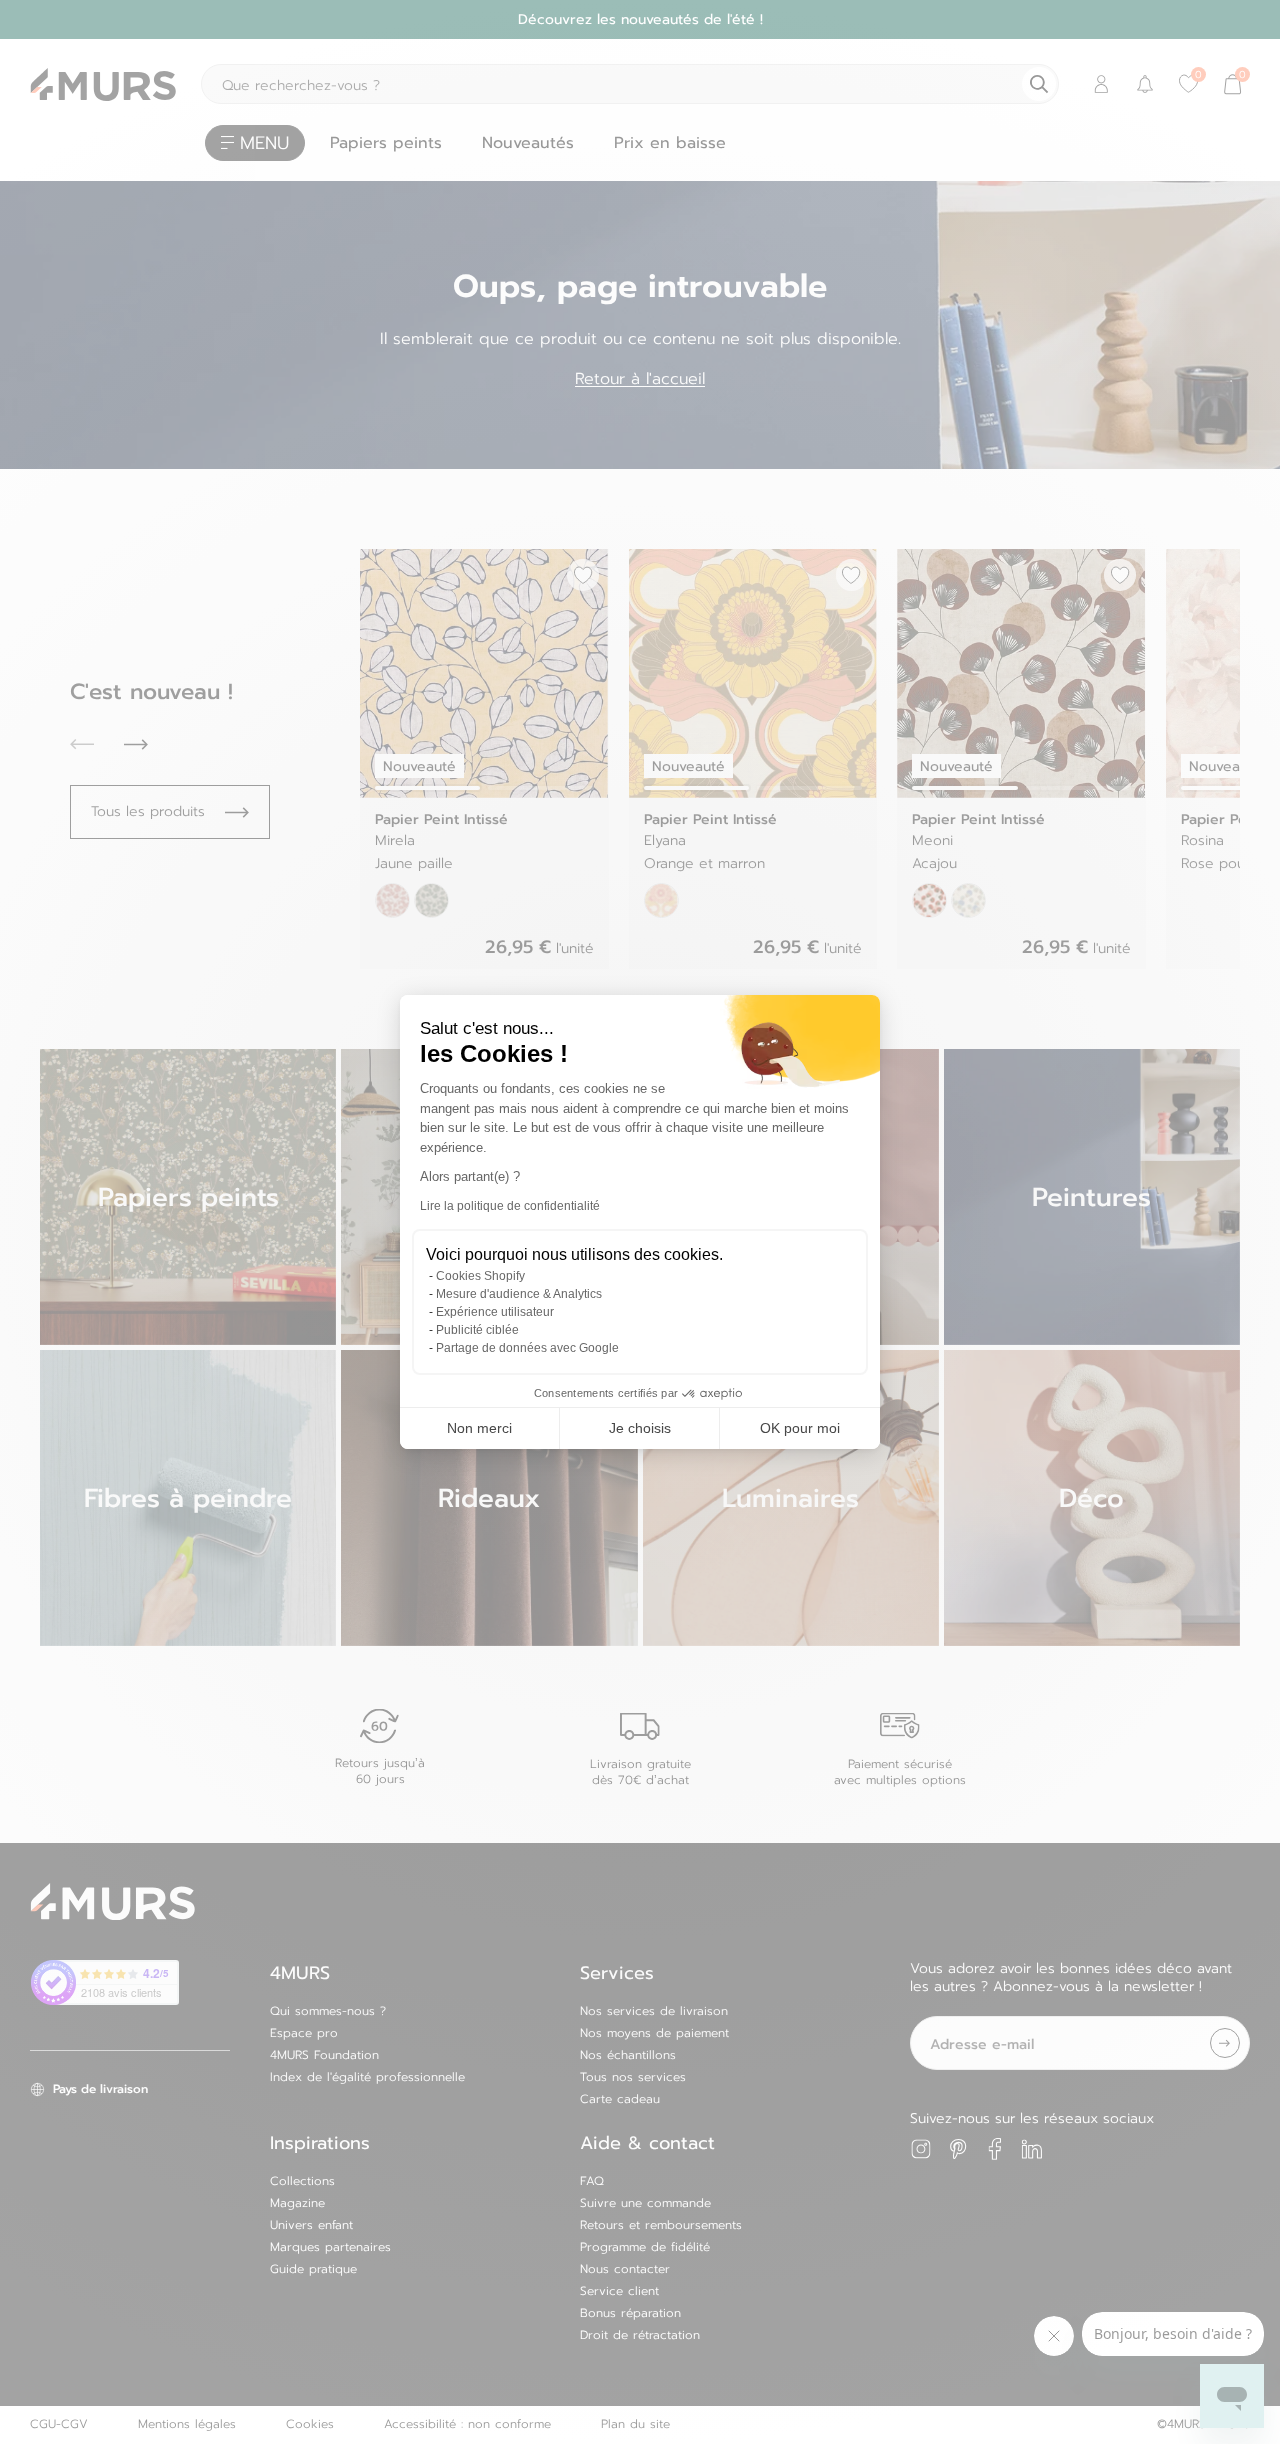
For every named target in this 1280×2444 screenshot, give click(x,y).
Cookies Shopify (480, 1276)
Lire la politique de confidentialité (510, 1206)
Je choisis (640, 1428)
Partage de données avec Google (527, 1348)
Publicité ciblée (477, 1330)
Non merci (479, 1428)
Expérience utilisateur (495, 1312)
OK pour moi (800, 1428)
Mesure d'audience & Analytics (519, 1294)
